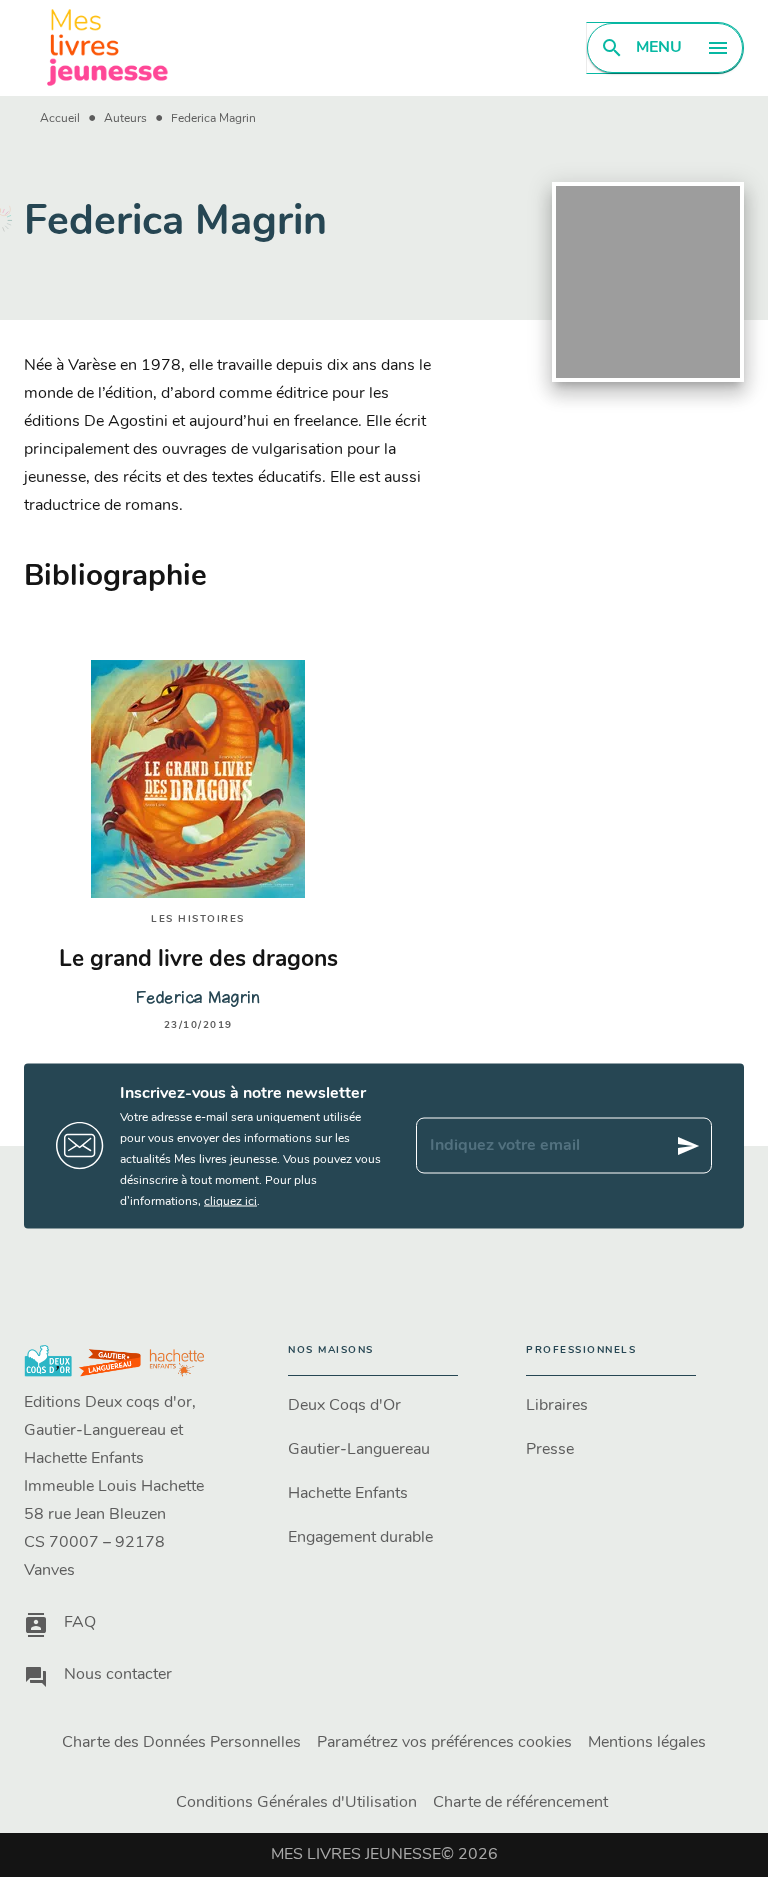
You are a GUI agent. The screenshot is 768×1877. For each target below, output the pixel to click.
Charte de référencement (520, 1803)
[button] (373, 1406)
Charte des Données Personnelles (181, 1743)
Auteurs (125, 119)
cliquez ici (230, 1201)
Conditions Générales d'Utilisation (296, 1803)
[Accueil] (108, 47)
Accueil (60, 119)
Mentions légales (647, 1743)
